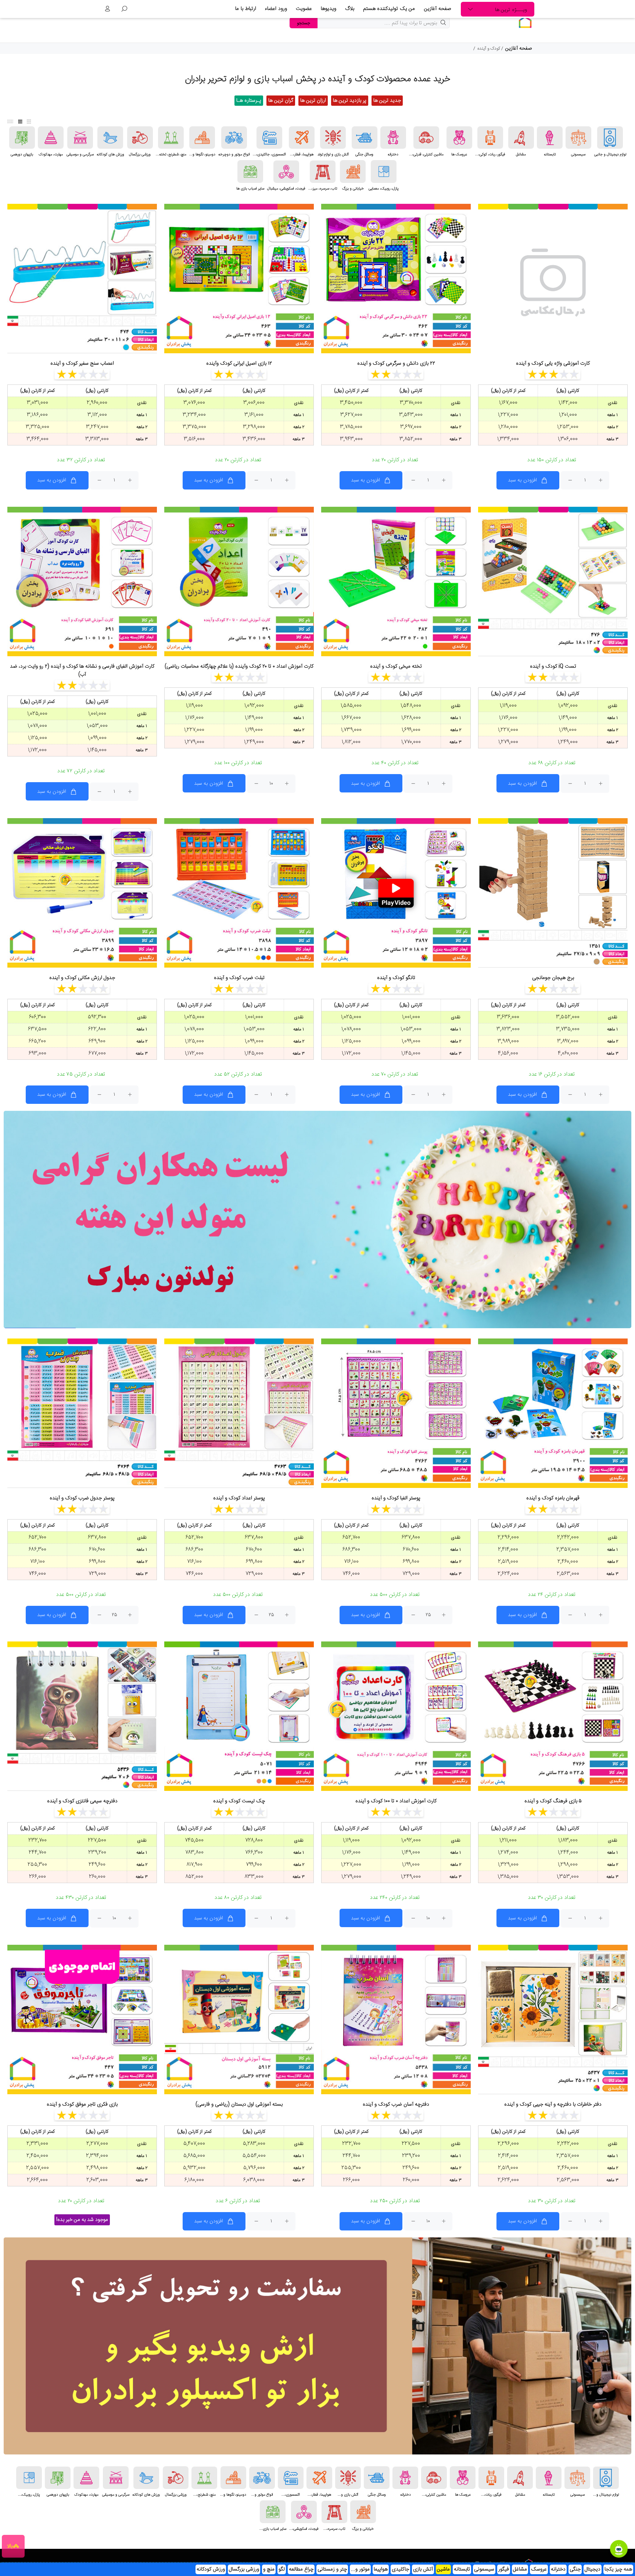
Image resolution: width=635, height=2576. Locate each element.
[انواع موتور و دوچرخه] (234, 138)
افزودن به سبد (522, 480)
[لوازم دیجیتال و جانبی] (610, 138)
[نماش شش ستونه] (10, 122)
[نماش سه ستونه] (29, 122)
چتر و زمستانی (332, 2569)
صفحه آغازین (438, 9)
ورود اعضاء (276, 9)
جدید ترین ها (387, 101)
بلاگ (350, 9)
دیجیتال (593, 2569)
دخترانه (558, 2569)
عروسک (539, 2569)
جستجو (304, 23)
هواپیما (381, 2569)
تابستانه (462, 2569)
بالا (10, 2546)
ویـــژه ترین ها (511, 10)
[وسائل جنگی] (365, 138)
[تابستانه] (550, 138)
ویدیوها (329, 9)
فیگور (504, 2569)
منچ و (269, 2569)
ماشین (443, 2569)
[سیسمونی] (578, 138)
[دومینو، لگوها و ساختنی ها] (202, 138)
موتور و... (360, 2569)
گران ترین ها (281, 101)
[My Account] (107, 9)
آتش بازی (423, 2569)
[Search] (124, 9)
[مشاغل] (521, 138)
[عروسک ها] (459, 138)
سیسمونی (484, 2569)
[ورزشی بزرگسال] (140, 138)
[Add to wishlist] (615, 218)
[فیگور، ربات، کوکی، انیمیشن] (490, 138)
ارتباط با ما (246, 9)
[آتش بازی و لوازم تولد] (333, 138)
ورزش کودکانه (211, 2569)
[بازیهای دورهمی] (22, 138)
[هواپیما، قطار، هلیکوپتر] (302, 138)
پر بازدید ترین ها (350, 101)
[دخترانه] (393, 138)
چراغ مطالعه (301, 2569)
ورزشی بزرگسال (244, 2569)
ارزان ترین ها (313, 101)
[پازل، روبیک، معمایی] (384, 172)
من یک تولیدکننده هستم (389, 9)
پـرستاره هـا (249, 101)
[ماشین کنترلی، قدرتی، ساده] (426, 138)
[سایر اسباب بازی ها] (250, 172)
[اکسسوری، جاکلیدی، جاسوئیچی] (269, 138)
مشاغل (520, 2569)
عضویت (304, 9)
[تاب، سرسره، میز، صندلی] (323, 172)
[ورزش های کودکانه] (110, 138)
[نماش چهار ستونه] (20, 122)
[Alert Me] (144, 1977)
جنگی (575, 2569)
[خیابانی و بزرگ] (353, 172)
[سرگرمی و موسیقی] (80, 138)
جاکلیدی (400, 2569)
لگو (282, 2569)
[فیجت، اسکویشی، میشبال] (286, 172)
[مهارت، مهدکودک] (51, 138)
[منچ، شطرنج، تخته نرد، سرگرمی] (171, 138)
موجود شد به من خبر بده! (82, 2220)
